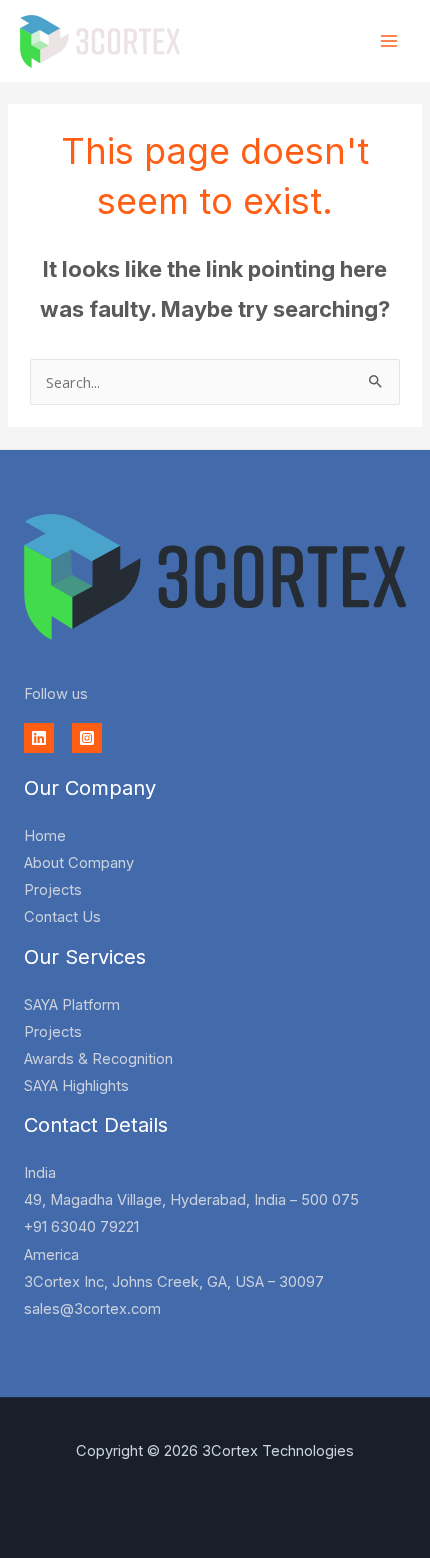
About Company (79, 863)
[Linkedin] (39, 738)
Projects (53, 890)
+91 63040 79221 (81, 1227)
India (40, 1173)
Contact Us (62, 917)
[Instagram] (87, 738)
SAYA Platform (72, 1005)
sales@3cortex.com (92, 1309)
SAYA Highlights (76, 1086)
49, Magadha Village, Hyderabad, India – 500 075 (191, 1200)
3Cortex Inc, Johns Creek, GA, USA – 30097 (174, 1282)
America (51, 1255)
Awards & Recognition (98, 1059)
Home (45, 836)
